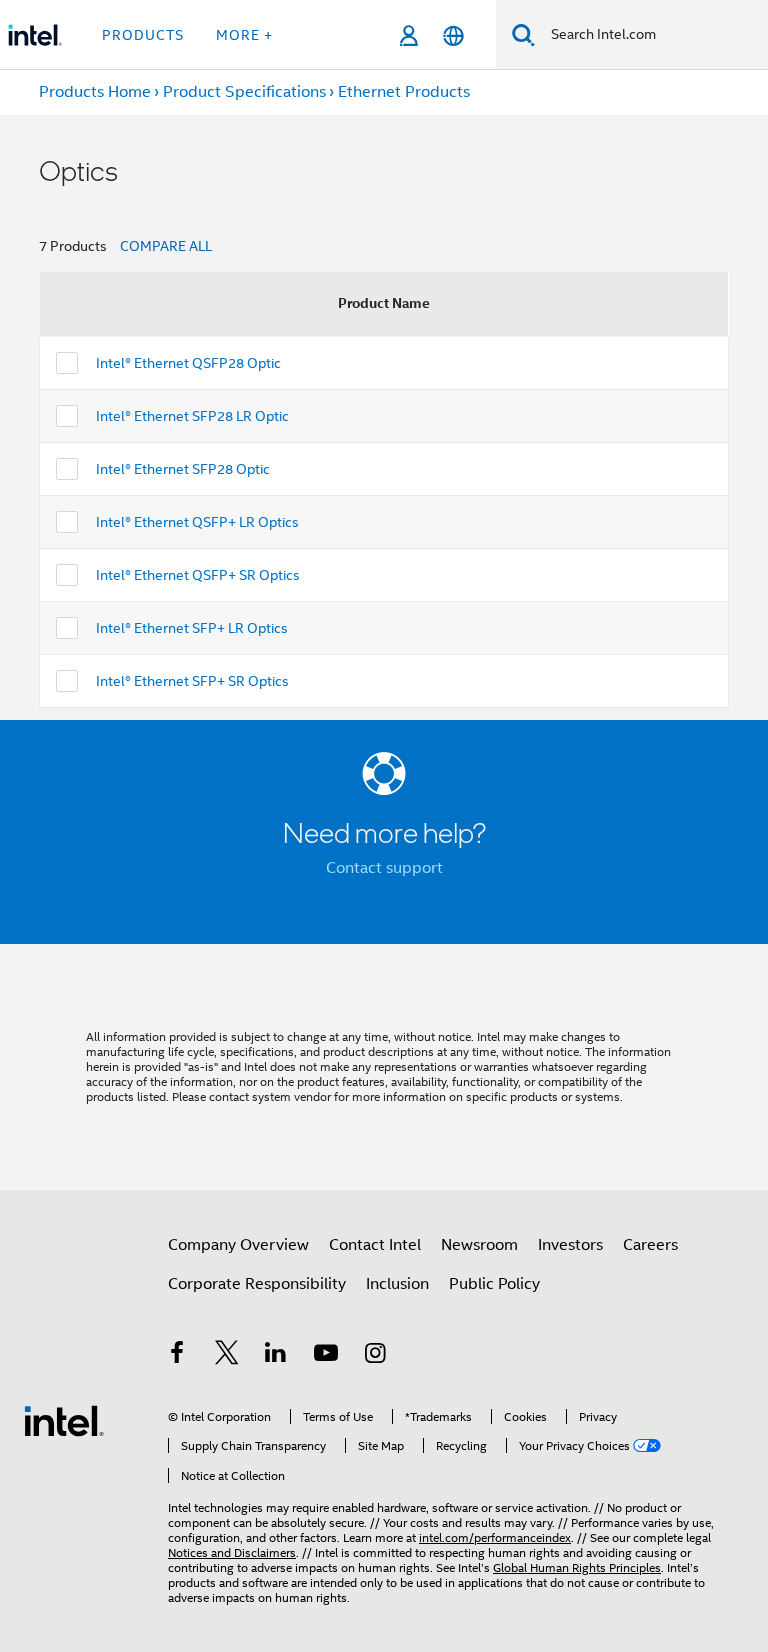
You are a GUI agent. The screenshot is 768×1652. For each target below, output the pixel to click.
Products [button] (143, 35)
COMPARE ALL (166, 246)
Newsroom (479, 1245)
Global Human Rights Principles (577, 1567)
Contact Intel (375, 1245)
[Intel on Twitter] (227, 1356)
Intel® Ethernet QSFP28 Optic (188, 363)
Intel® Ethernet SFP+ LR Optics (192, 628)
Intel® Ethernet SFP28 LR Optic (192, 416)
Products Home (95, 92)
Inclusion (397, 1284)
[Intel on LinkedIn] (276, 1356)
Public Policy (494, 1284)
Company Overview (238, 1245)
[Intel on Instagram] (375, 1356)
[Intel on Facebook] (177, 1356)
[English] (453, 35)
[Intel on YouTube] (326, 1356)
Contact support (384, 868)
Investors (570, 1245)
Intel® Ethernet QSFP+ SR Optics (198, 575)
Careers (650, 1245)
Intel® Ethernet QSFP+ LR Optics (197, 522)
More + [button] (244, 35)
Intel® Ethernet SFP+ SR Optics (192, 681)
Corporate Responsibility (257, 1284)
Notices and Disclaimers (232, 1552)
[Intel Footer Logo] (64, 1420)
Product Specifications (244, 92)
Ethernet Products (404, 92)
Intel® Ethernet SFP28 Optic (183, 469)
